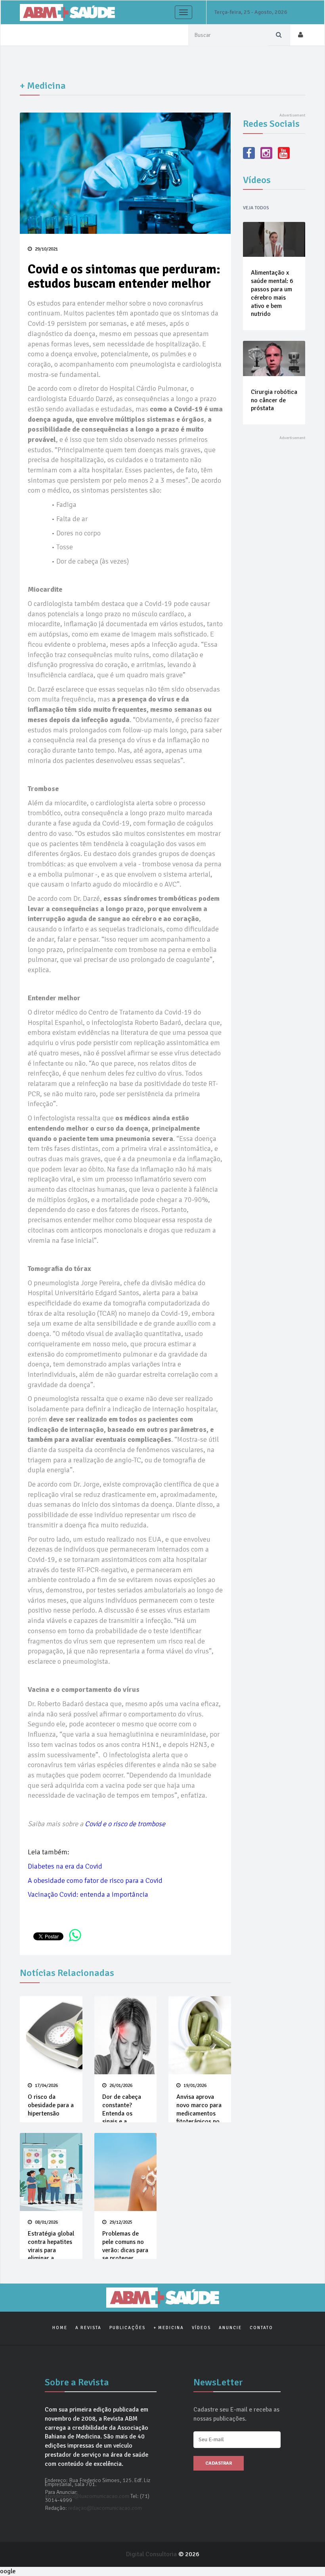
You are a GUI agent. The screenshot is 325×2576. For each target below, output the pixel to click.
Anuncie (230, 2328)
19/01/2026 (194, 2086)
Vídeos (201, 2328)
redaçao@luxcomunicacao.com (105, 2508)
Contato (261, 2328)
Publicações (127, 2328)
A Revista (88, 2328)
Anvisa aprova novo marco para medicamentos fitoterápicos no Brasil (199, 2113)
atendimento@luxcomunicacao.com (87, 2496)
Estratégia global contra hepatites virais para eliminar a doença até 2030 (51, 2250)
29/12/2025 (120, 2222)
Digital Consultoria (152, 2554)
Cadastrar (219, 2463)
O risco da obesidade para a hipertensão (51, 2105)
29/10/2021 (46, 249)
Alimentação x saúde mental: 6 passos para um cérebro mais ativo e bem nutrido (272, 293)
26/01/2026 (120, 2086)
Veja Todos (256, 208)
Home (60, 2328)
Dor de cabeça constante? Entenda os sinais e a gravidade (122, 2113)
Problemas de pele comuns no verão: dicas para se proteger (125, 2246)
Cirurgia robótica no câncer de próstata (274, 400)
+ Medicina (169, 2328)
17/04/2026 (46, 2086)
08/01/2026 (46, 2222)
